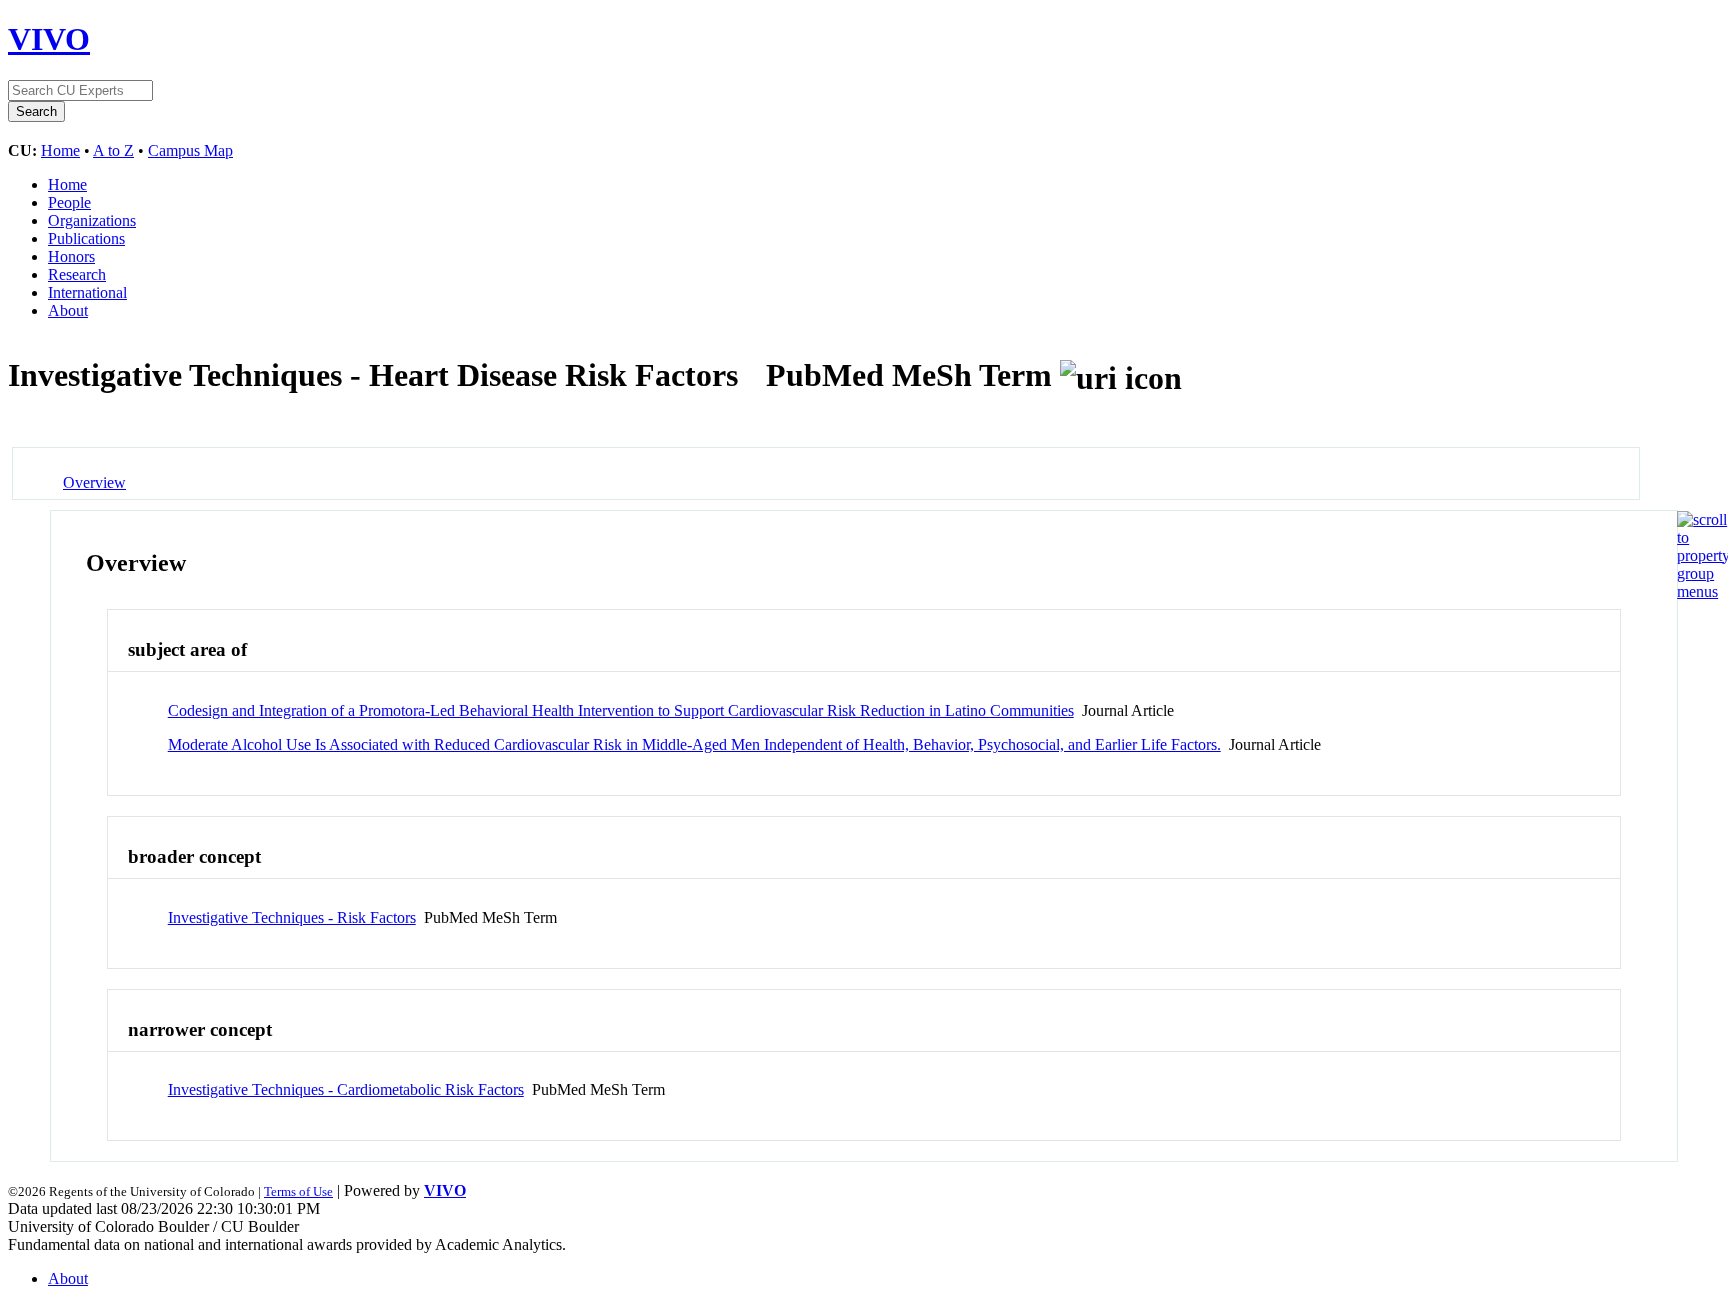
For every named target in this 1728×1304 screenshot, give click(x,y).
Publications (86, 238)
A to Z (113, 150)
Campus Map (190, 150)
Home (60, 150)
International (87, 292)
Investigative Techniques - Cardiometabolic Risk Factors (346, 1089)
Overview (94, 482)
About (68, 310)
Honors (71, 256)
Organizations (92, 220)
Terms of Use (298, 1191)
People (69, 202)
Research (77, 274)
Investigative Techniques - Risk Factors (292, 917)
